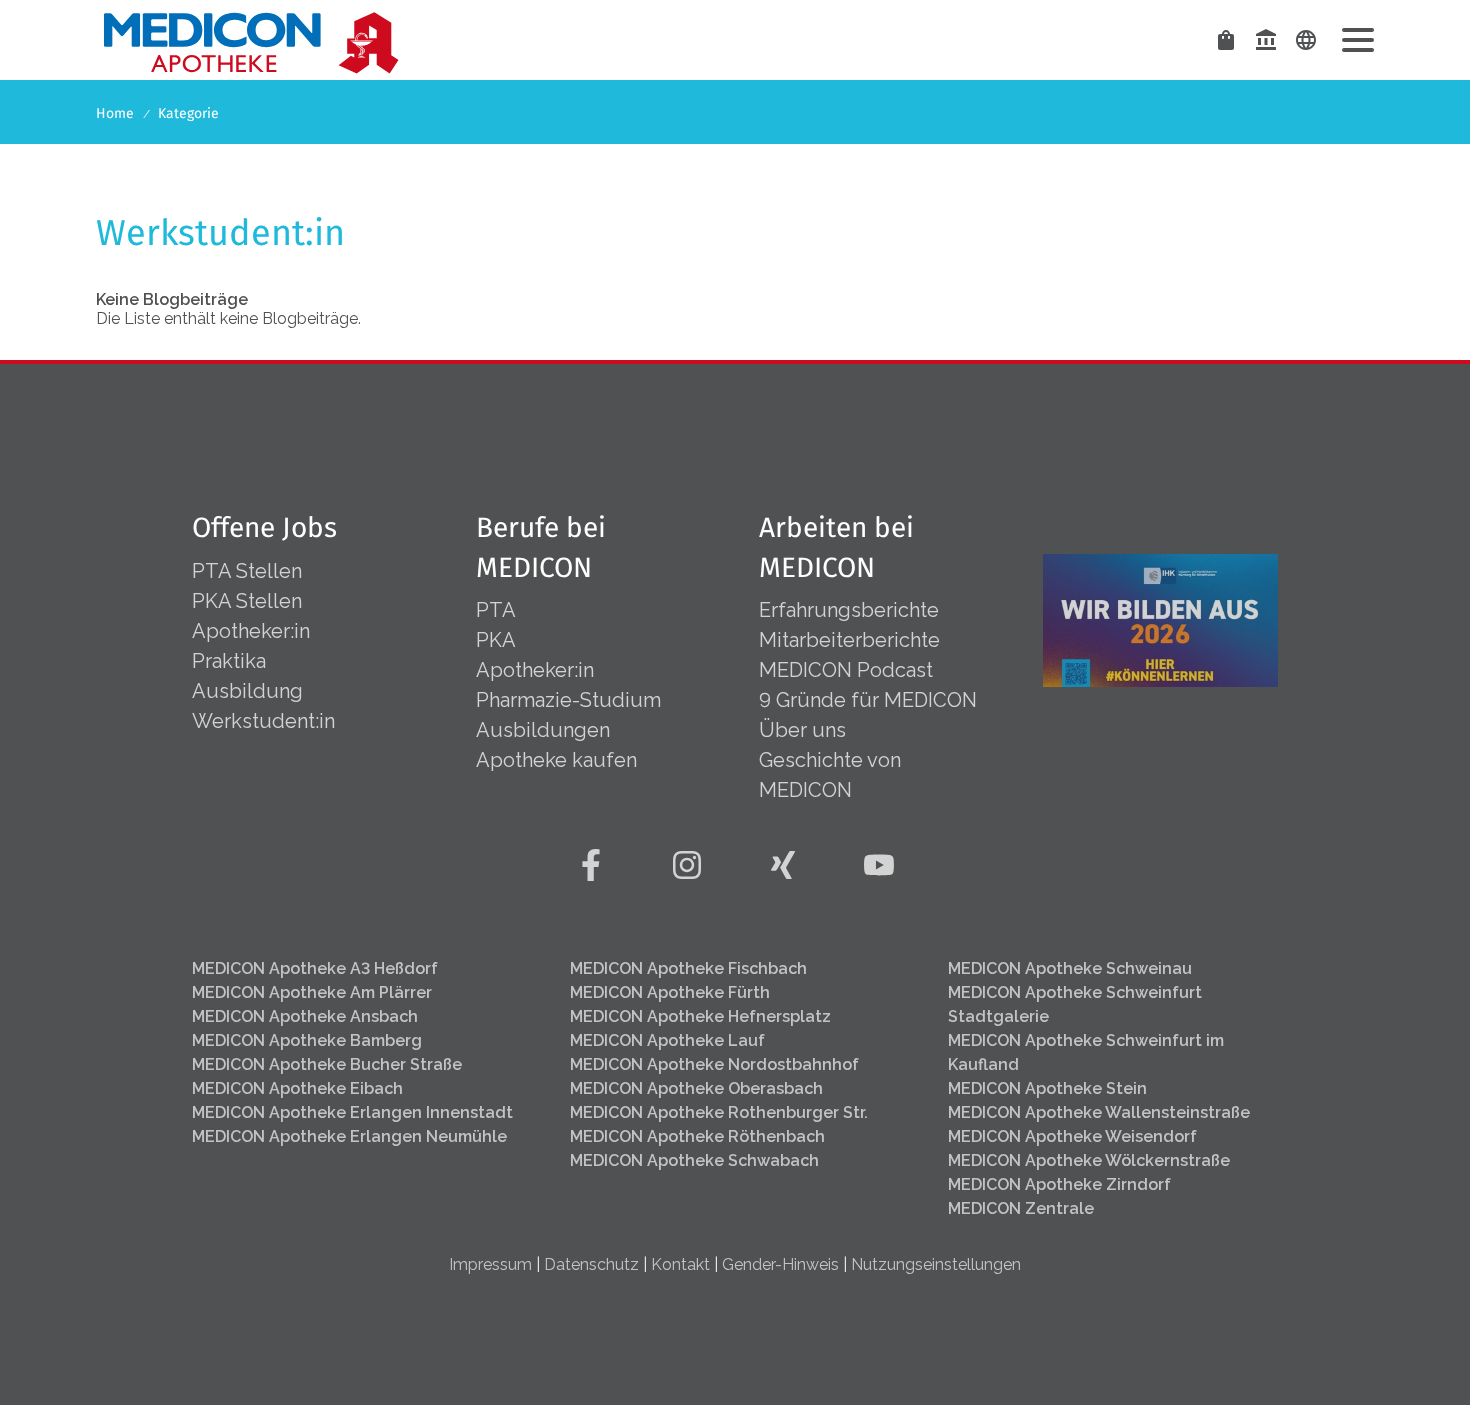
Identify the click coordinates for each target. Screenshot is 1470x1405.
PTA (496, 610)
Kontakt (680, 1264)
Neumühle (349, 1136)
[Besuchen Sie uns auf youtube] (879, 865)
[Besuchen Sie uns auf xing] (783, 865)
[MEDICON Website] (1266, 40)
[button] (1358, 40)
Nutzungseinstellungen (936, 1264)
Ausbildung (247, 691)
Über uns (802, 730)
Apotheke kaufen (556, 760)
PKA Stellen (247, 601)
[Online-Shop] (1226, 40)
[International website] (1306, 40)
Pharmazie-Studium (568, 700)
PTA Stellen (249, 571)
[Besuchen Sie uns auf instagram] (687, 865)
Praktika (229, 661)
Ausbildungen (543, 730)
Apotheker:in (251, 631)
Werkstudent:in (263, 721)
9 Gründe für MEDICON (868, 700)
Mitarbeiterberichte (849, 640)
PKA (496, 640)
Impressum (490, 1264)
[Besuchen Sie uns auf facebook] (591, 865)
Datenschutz (591, 1264)
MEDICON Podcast (846, 670)
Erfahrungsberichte (849, 610)
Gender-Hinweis (780, 1264)
